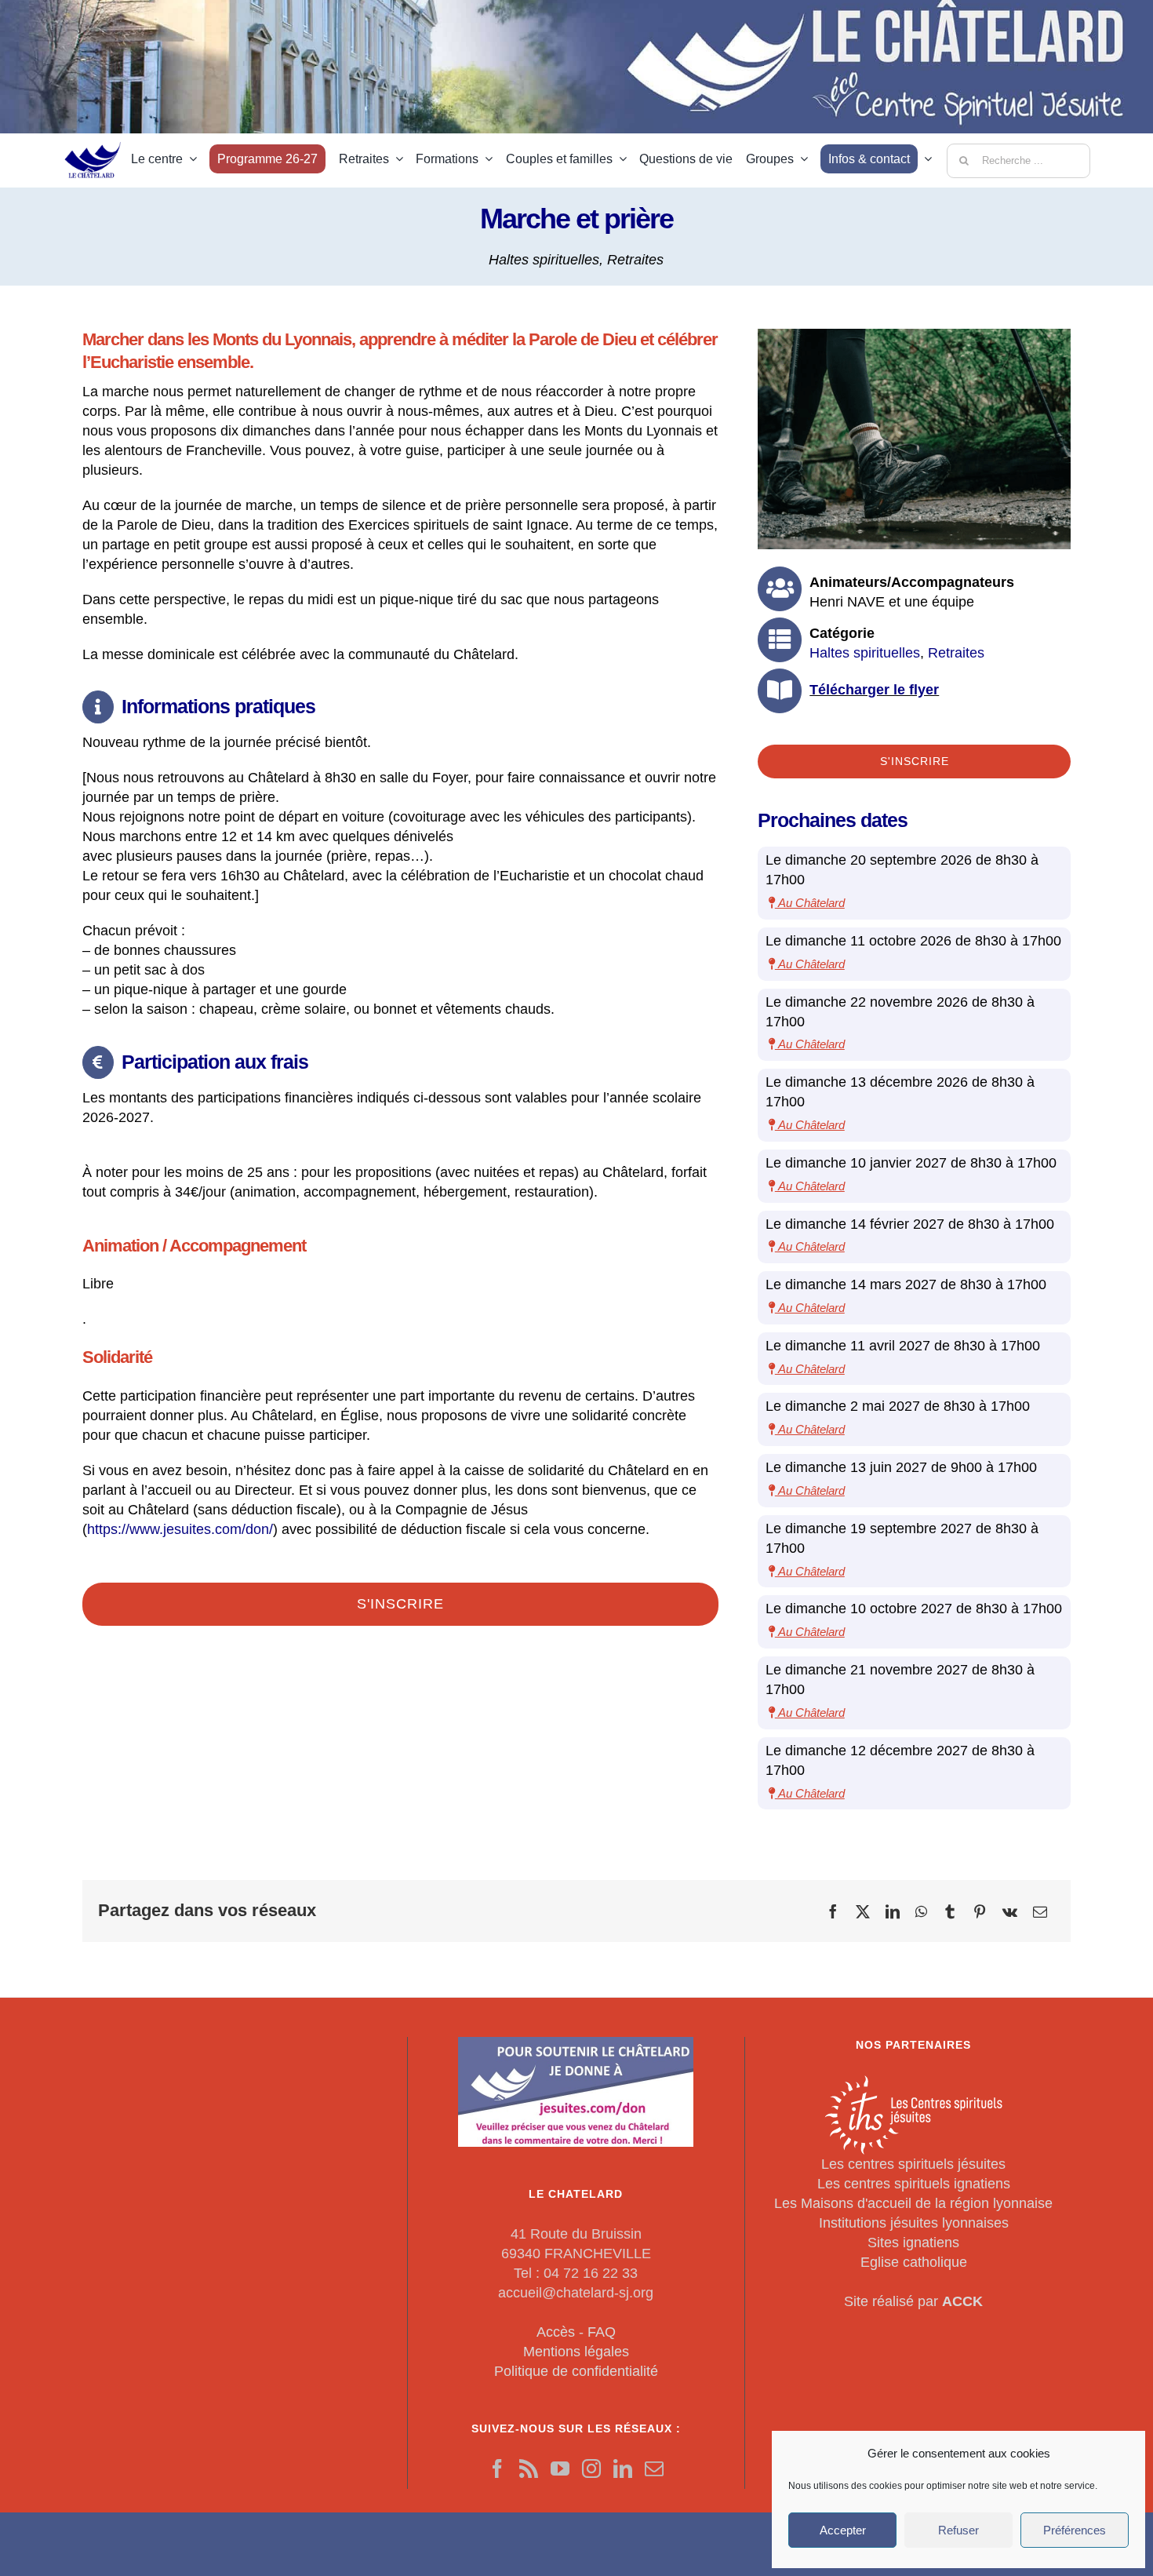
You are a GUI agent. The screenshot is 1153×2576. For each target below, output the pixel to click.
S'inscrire (400, 1604)
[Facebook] (833, 1911)
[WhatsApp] (921, 1911)
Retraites (635, 260)
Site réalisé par (913, 2301)
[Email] (1040, 1911)
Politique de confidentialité (576, 2371)
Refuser (958, 2530)
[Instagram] (591, 2469)
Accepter (843, 2530)
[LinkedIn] (893, 1911)
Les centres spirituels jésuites (913, 2164)
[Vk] (1010, 1911)
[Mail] (654, 2469)
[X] (863, 1911)
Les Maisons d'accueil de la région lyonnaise (913, 2203)
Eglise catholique (914, 2262)
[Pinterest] (980, 1911)
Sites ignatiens (913, 2243)
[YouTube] (560, 2469)
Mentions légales (576, 2352)
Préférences (1075, 2530)
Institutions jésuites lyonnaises (914, 2223)
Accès (556, 2332)
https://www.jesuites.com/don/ (180, 1529)
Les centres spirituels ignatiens (914, 2184)
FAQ (602, 2332)
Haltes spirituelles (544, 260)
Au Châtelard (810, 903)
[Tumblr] (950, 1911)
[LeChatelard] (94, 137)
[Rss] (529, 2469)
